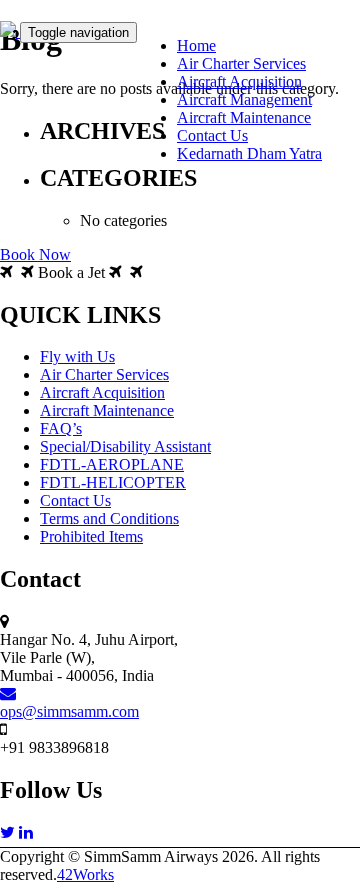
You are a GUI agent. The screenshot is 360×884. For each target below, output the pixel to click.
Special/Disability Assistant (125, 446)
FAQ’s (61, 428)
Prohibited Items (91, 536)
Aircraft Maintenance (244, 117)
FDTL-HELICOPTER (113, 482)
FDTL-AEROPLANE (112, 464)
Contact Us (212, 135)
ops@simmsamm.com (69, 711)
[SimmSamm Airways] (10, 31)
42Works (85, 874)
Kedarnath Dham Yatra (249, 153)
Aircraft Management (244, 99)
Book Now (35, 254)
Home (196, 45)
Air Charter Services (241, 63)
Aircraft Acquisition (239, 81)
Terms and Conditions (109, 518)
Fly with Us (77, 356)
